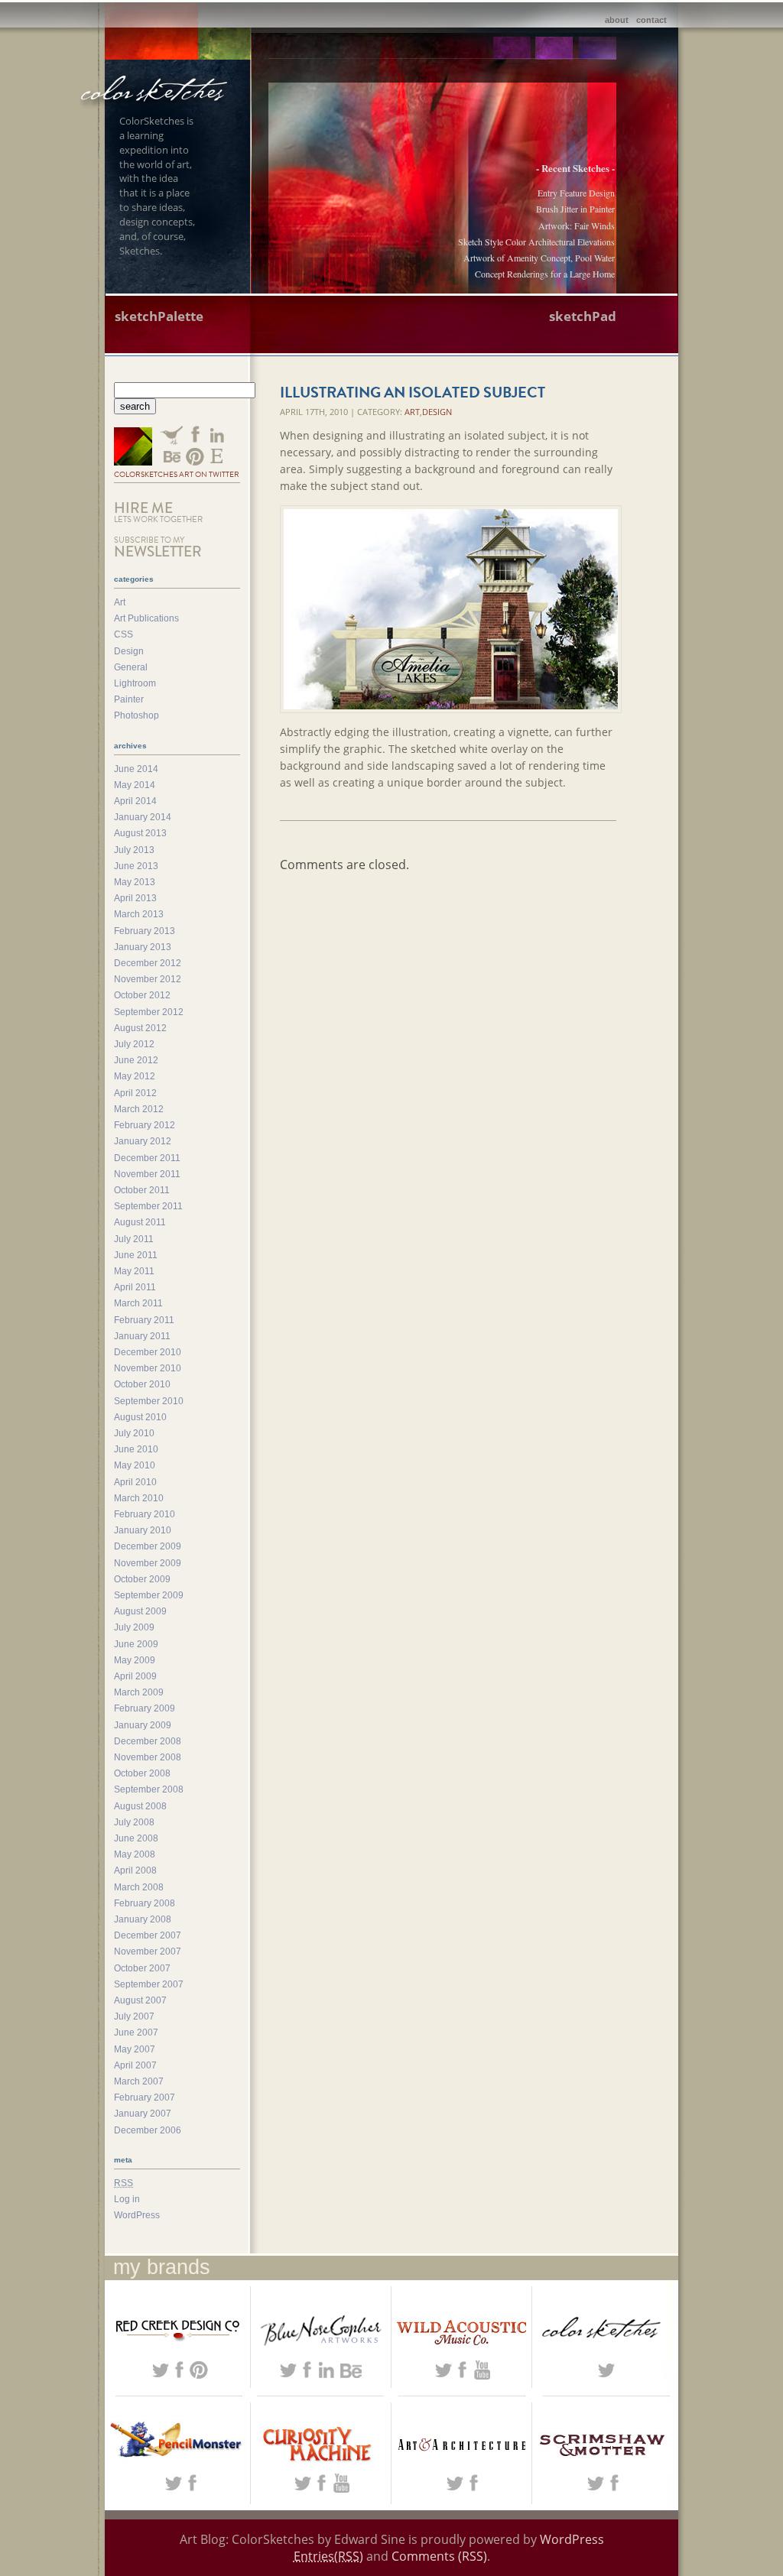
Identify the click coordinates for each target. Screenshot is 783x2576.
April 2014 (135, 801)
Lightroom (135, 683)
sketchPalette (159, 316)
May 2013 (135, 882)
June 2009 (136, 1644)
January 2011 (142, 1336)
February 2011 (144, 1320)
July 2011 (134, 1239)
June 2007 (136, 2033)
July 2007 (134, 2016)
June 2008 (136, 1838)
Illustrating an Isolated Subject (413, 392)
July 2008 (134, 1822)
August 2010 (140, 1417)
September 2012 (149, 1012)
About (617, 20)
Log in (127, 2199)
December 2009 (148, 1546)
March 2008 (139, 1887)
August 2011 (140, 1222)
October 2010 (142, 1384)
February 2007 (145, 2097)
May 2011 (134, 1271)
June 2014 (136, 769)
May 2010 (135, 1465)
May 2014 (135, 785)
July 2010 (134, 1433)
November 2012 (148, 979)
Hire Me (158, 511)
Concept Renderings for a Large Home (545, 274)
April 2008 (135, 1870)
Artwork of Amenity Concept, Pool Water (539, 258)
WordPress (137, 2215)
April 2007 (135, 2065)
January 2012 (143, 1141)
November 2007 (148, 1951)
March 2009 (139, 1692)
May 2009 (135, 1660)
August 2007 (140, 2000)
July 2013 (134, 850)
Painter (129, 699)
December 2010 (148, 1352)
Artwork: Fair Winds (577, 225)
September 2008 (149, 1789)
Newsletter (158, 548)
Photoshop (136, 715)
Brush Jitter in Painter (575, 209)
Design (437, 412)
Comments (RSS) (439, 2556)
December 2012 (148, 963)
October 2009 (142, 1579)
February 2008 (145, 1903)
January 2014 (143, 817)
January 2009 (143, 1725)
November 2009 (148, 1563)
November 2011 (147, 1174)
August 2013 (140, 833)
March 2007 (139, 2081)
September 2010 (149, 1401)
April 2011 (135, 1287)
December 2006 (148, 2130)
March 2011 (138, 1303)
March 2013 (139, 914)
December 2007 (148, 1935)
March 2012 (139, 1109)
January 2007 (143, 2114)
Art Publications (146, 618)
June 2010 (136, 1449)
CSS (123, 634)
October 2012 (142, 995)
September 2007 (149, 1984)
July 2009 (134, 1627)
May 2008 (135, 1854)
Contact (651, 20)
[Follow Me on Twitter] (133, 448)
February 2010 (145, 1514)
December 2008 (148, 1741)
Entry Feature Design (576, 193)
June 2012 (136, 1060)
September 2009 (149, 1595)
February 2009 (145, 1708)
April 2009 (135, 1676)
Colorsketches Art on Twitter (177, 474)
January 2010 (143, 1530)
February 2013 (145, 931)
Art (412, 412)
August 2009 (140, 1611)
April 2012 (135, 1093)
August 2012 (140, 1028)
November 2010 (148, 1368)
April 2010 (135, 1482)
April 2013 (135, 898)
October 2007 (142, 1968)
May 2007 (135, 2049)
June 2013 (136, 866)
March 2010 (139, 1498)
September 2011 (148, 1206)
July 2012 (134, 1044)
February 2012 (145, 1125)
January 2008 (143, 1919)
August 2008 (140, 1806)
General (131, 667)
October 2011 (142, 1190)
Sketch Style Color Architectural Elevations (536, 242)
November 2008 (148, 1757)
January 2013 (143, 947)
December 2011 (147, 1158)
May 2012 (135, 1076)
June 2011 (136, 1255)
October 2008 (142, 1773)
